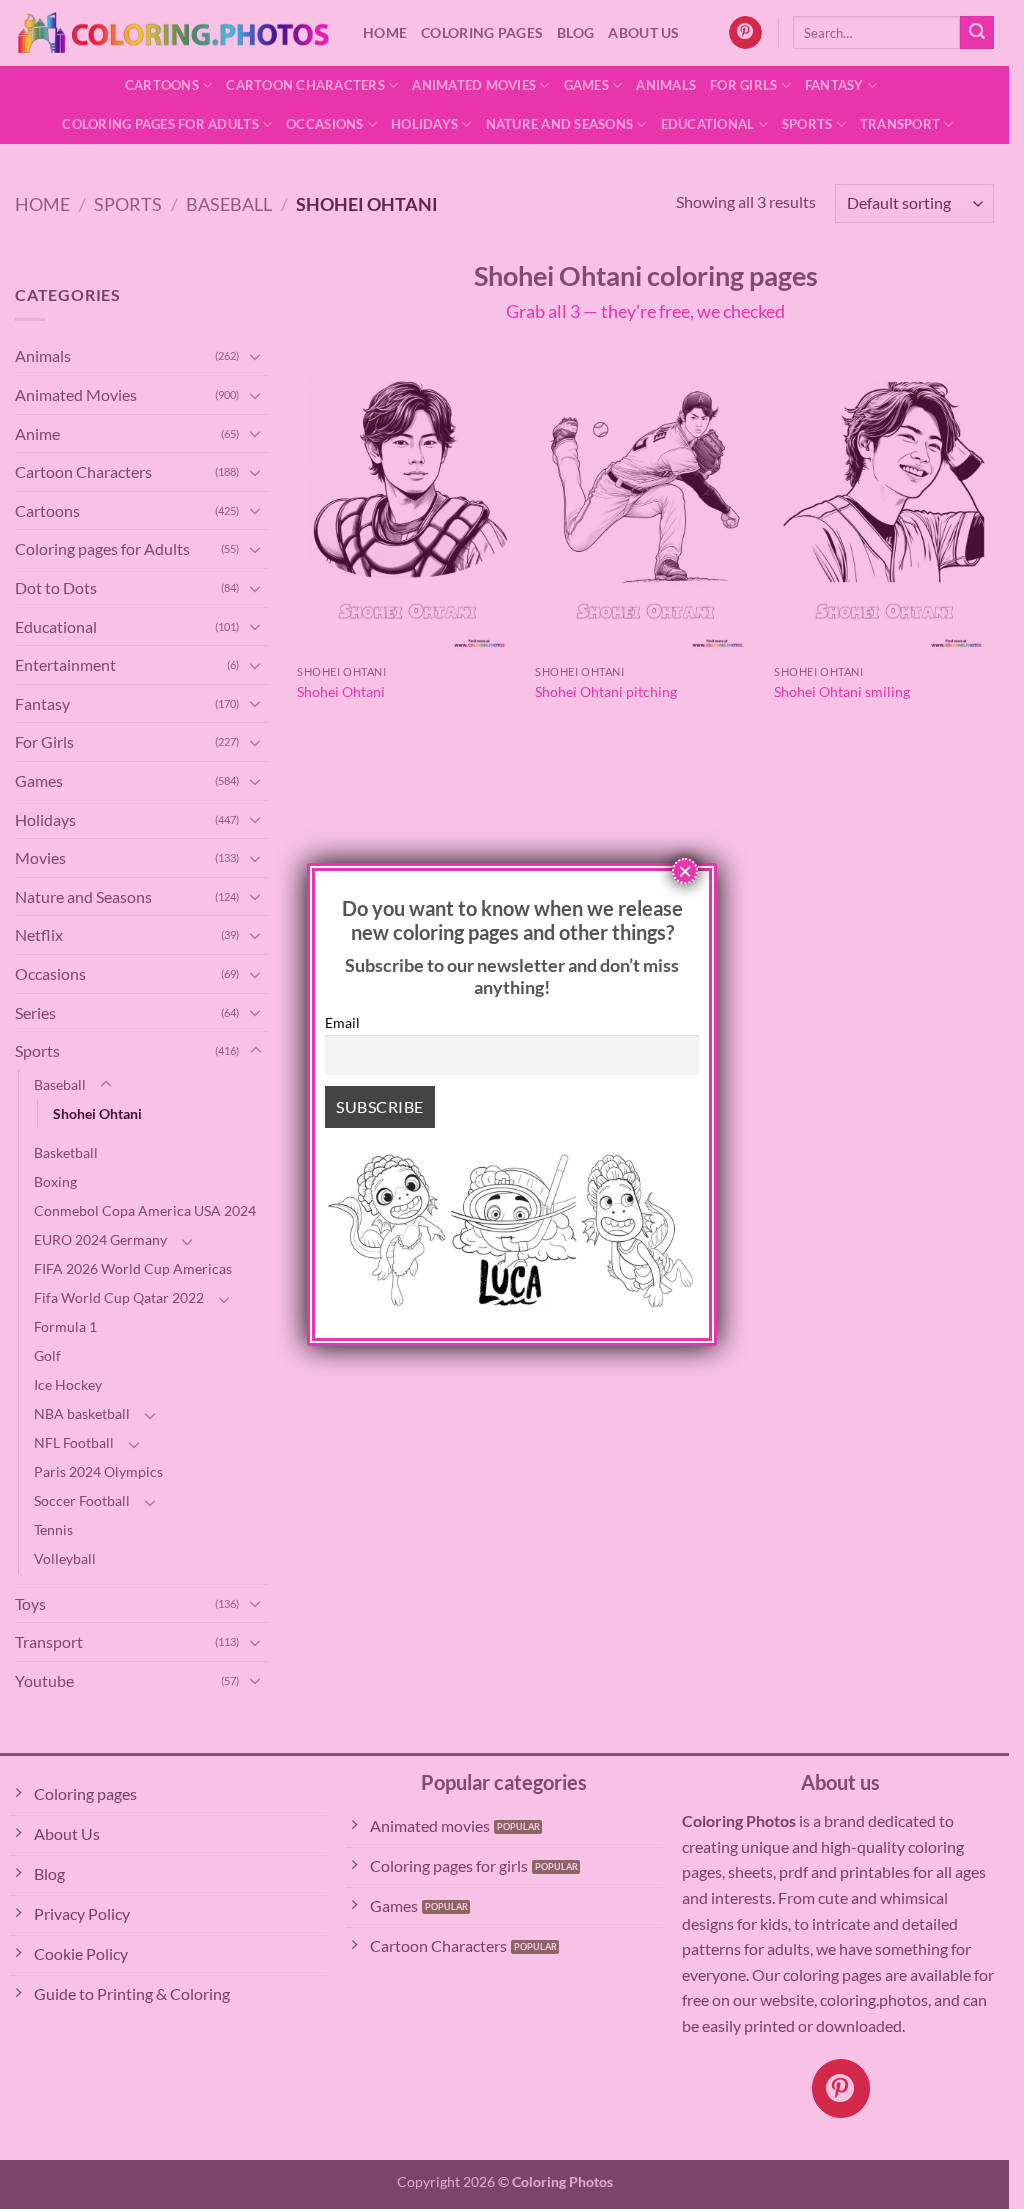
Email (342, 1022)
